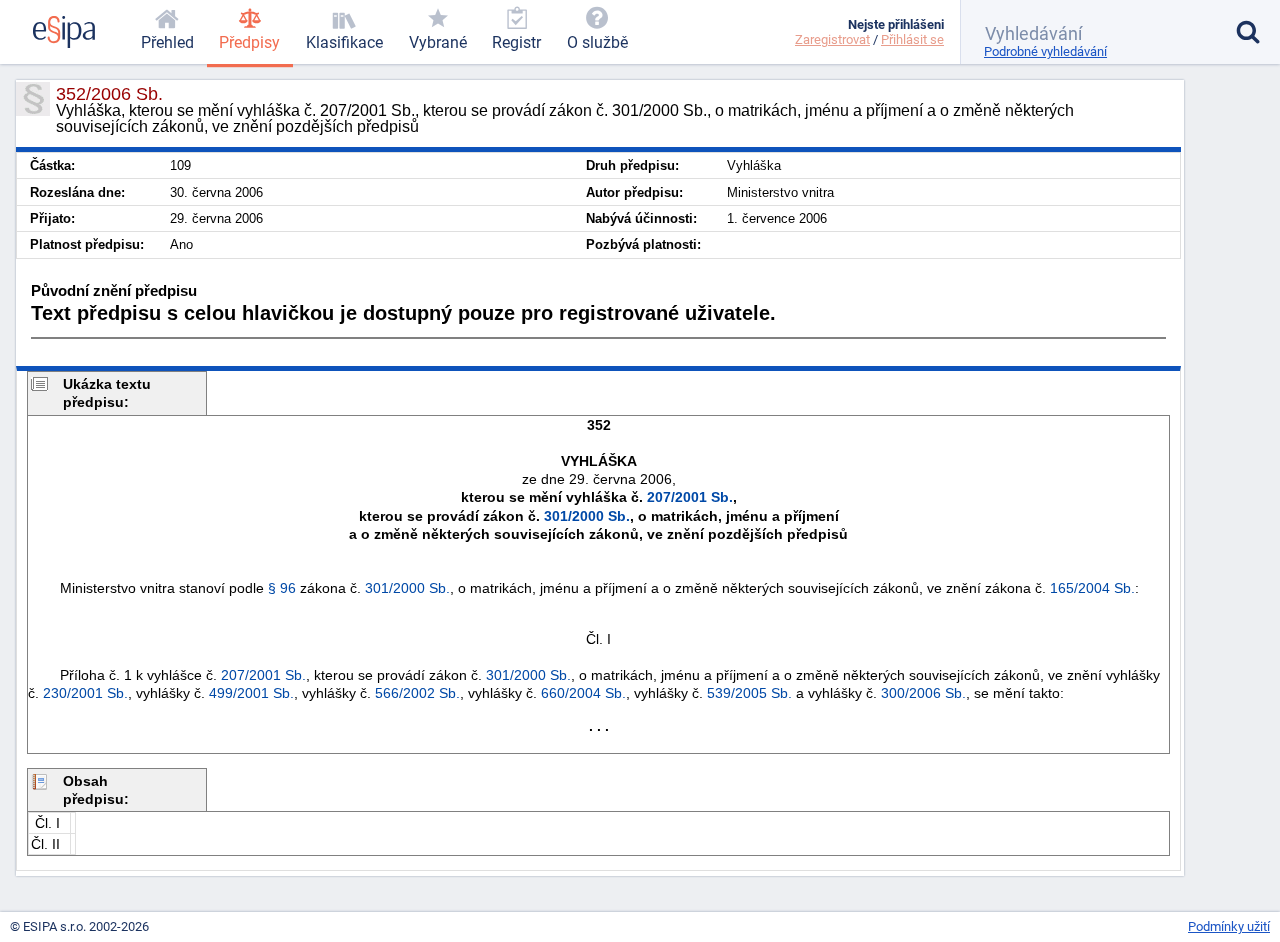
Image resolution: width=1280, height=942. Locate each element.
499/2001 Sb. (251, 693)
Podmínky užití (1229, 926)
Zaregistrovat (832, 39)
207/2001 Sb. (690, 497)
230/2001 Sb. (85, 693)
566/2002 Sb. (417, 693)
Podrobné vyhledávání (1045, 51)
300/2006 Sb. (923, 693)
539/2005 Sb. (749, 693)
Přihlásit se (912, 39)
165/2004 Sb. (1092, 588)
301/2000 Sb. (587, 516)
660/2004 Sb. (583, 693)
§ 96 (282, 588)
